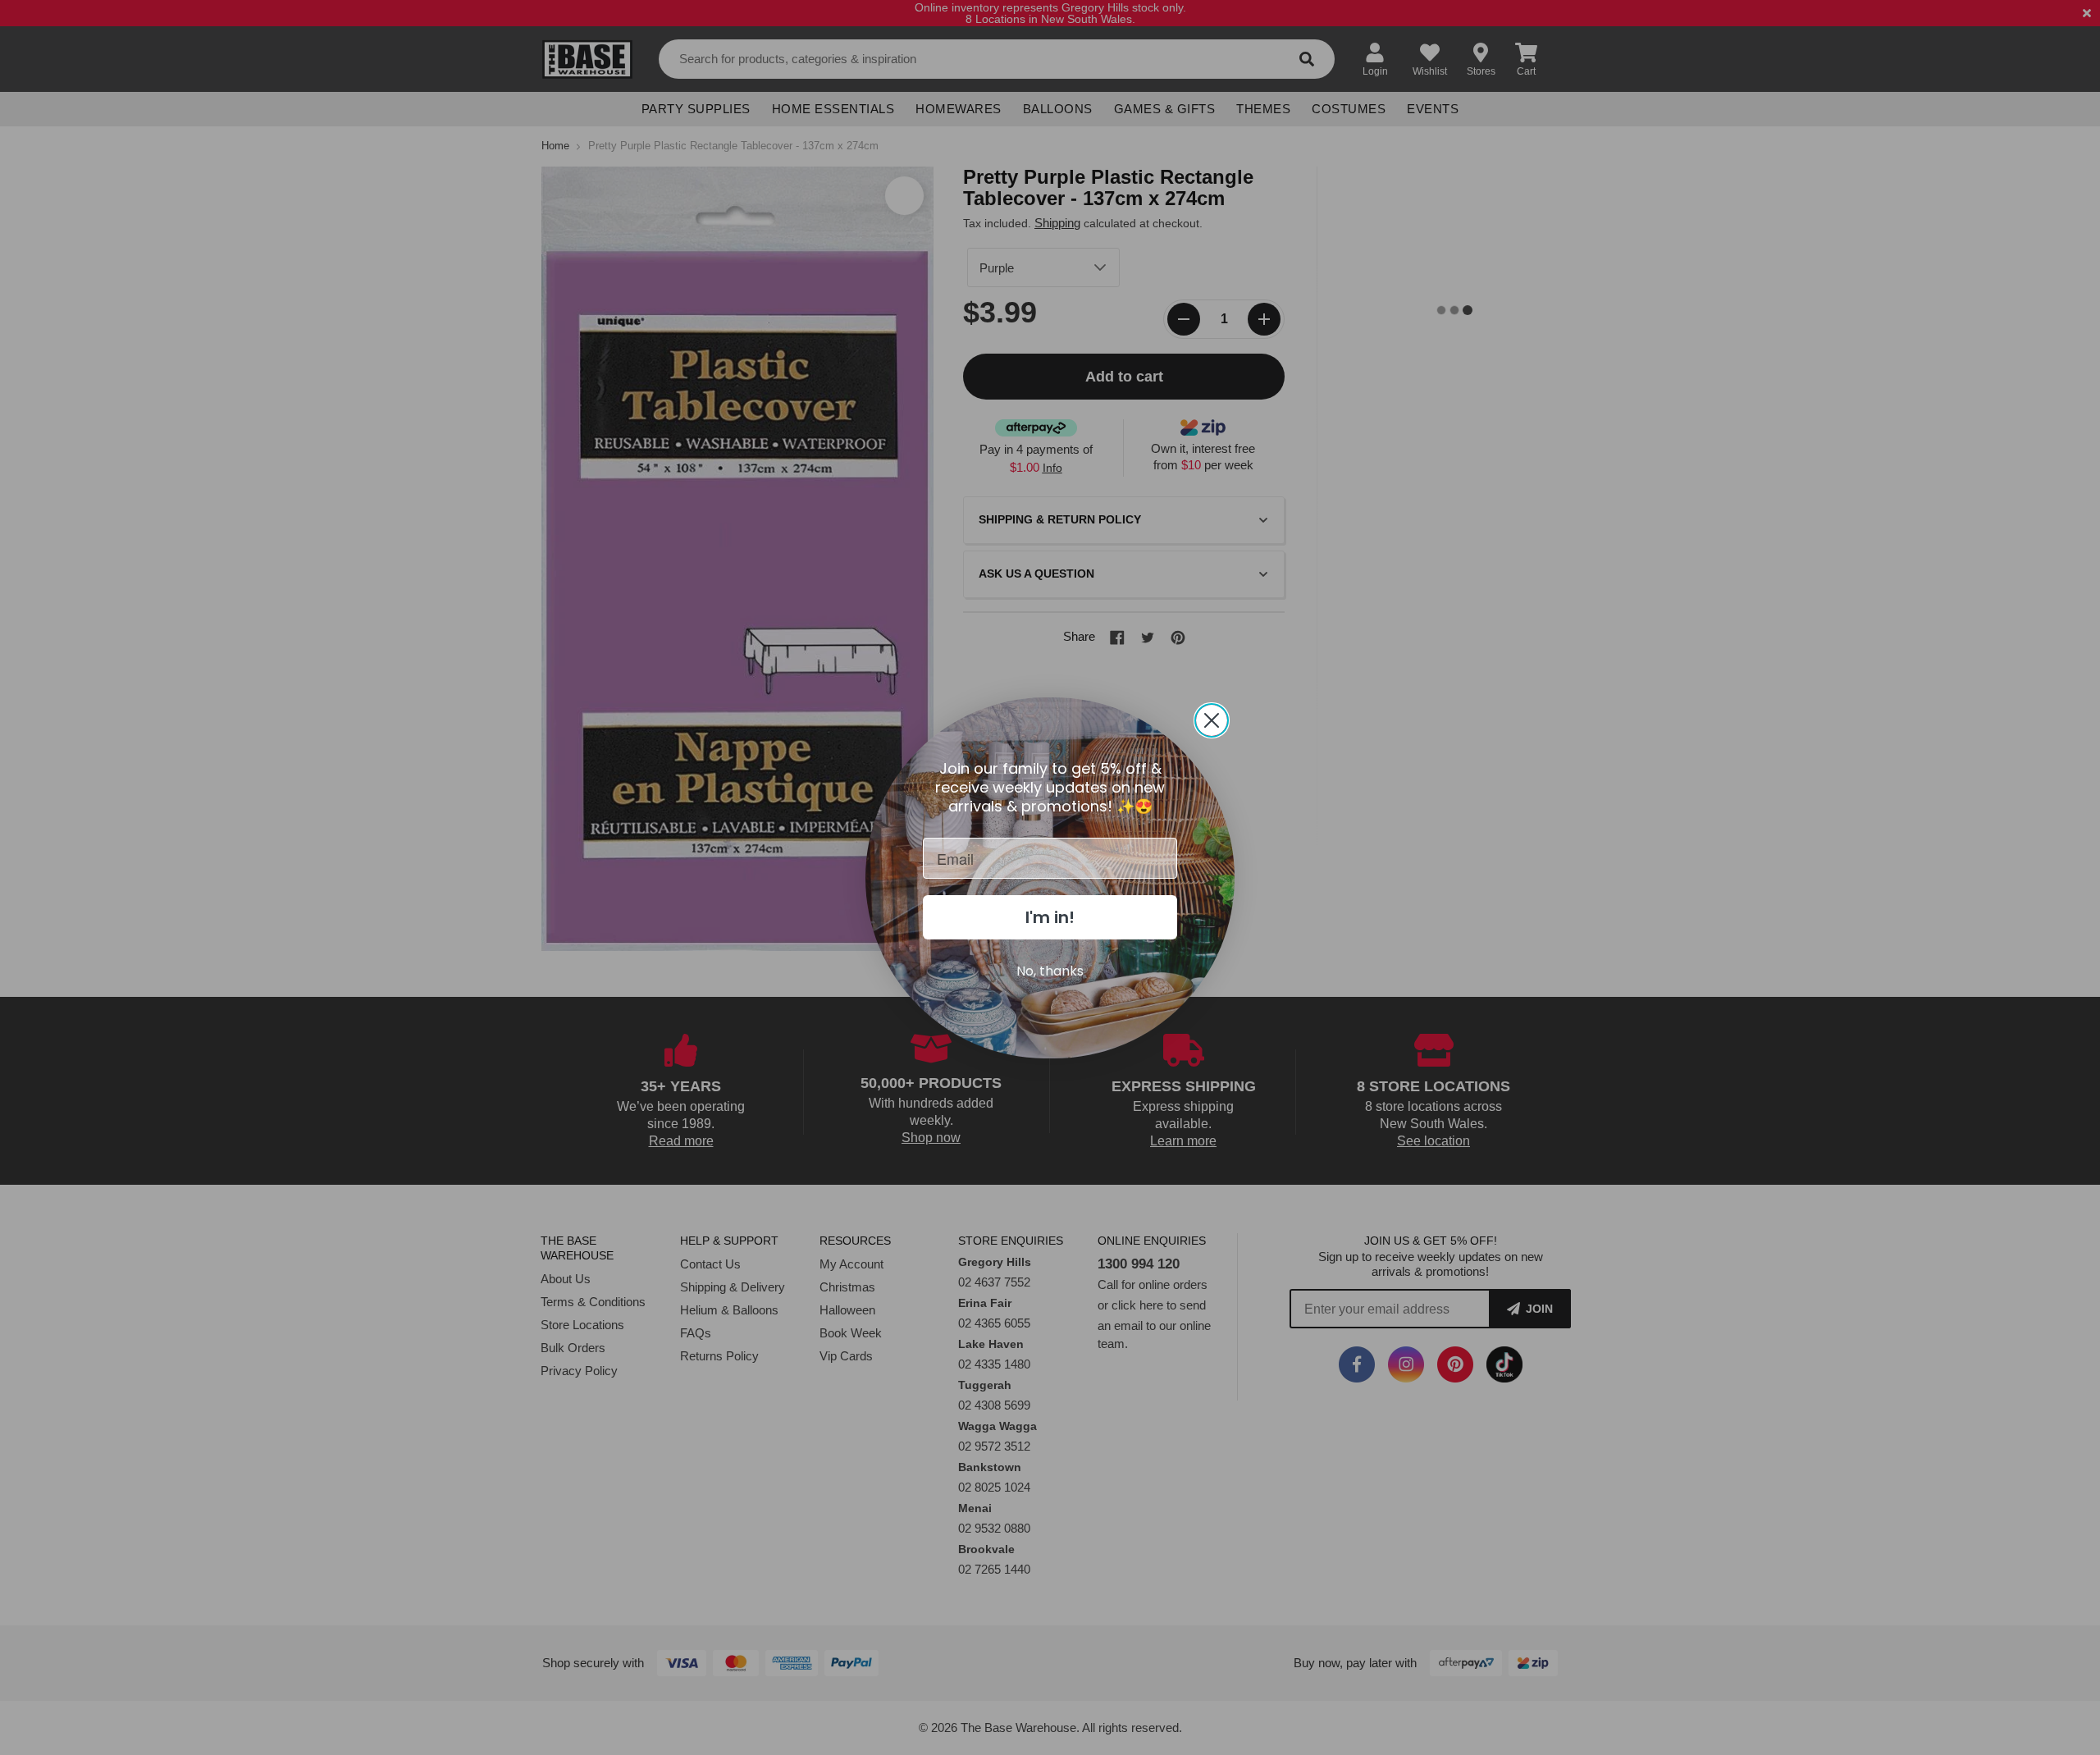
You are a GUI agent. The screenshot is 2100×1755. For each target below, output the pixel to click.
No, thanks (1050, 971)
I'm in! (1050, 917)
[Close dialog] (1212, 720)
